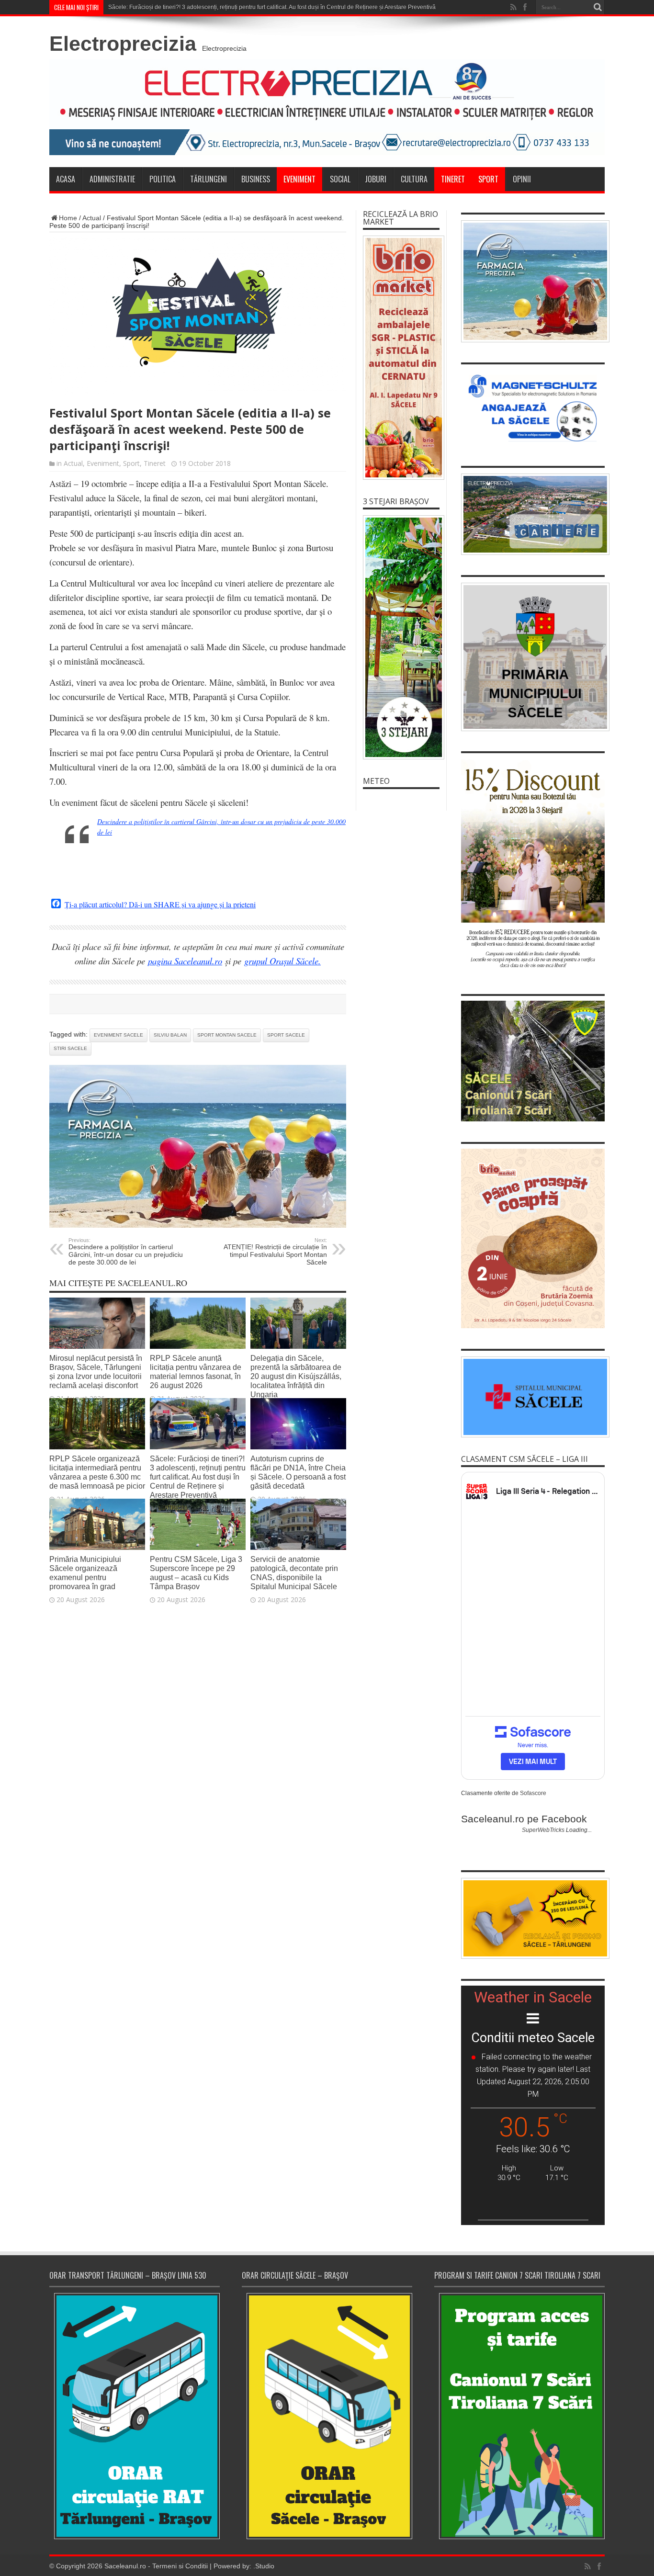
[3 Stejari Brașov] (401, 637)
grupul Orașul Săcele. (282, 961)
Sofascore (533, 1793)
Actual (92, 218)
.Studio (264, 2566)
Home (68, 218)
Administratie (112, 179)
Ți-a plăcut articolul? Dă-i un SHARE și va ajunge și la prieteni (160, 904)
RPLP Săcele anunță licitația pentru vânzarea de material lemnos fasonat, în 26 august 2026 (196, 1372)
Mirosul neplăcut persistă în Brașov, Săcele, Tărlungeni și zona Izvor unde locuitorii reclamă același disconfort (96, 1372)
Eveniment (299, 179)
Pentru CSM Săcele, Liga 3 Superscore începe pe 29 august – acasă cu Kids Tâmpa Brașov (196, 1573)
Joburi (376, 179)
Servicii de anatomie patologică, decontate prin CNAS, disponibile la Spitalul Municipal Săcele (294, 1573)
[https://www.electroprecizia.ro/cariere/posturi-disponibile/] (533, 514)
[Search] (598, 7)
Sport (488, 179)
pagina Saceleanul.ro (185, 961)
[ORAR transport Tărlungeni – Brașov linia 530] (135, 2416)
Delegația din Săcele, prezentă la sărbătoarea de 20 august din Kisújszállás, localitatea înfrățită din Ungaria (296, 1376)
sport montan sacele (227, 1035)
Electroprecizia (123, 44)
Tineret (453, 179)
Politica (163, 179)
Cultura (414, 179)
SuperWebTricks (543, 1830)
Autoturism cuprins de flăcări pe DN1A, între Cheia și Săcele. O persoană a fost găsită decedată (298, 1472)
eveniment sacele (118, 1035)
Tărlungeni (209, 179)
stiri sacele (70, 1048)
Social (340, 179)
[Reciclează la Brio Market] (401, 358)
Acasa (66, 179)
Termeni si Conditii (180, 2566)
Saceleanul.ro (125, 2566)
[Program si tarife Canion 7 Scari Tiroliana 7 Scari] (519, 2416)
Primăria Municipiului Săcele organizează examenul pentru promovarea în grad (85, 1573)
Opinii (522, 179)
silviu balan (170, 1035)
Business (256, 179)
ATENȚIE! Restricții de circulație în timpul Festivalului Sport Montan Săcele (275, 1252)
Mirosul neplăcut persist (139, 7)
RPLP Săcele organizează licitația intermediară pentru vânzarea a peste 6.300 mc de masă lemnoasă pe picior (97, 1472)
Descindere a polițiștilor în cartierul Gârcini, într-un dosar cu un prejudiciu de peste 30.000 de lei (126, 1252)
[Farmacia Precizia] (198, 1225)
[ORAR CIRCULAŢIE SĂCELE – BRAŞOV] (327, 2416)
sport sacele (286, 1035)
